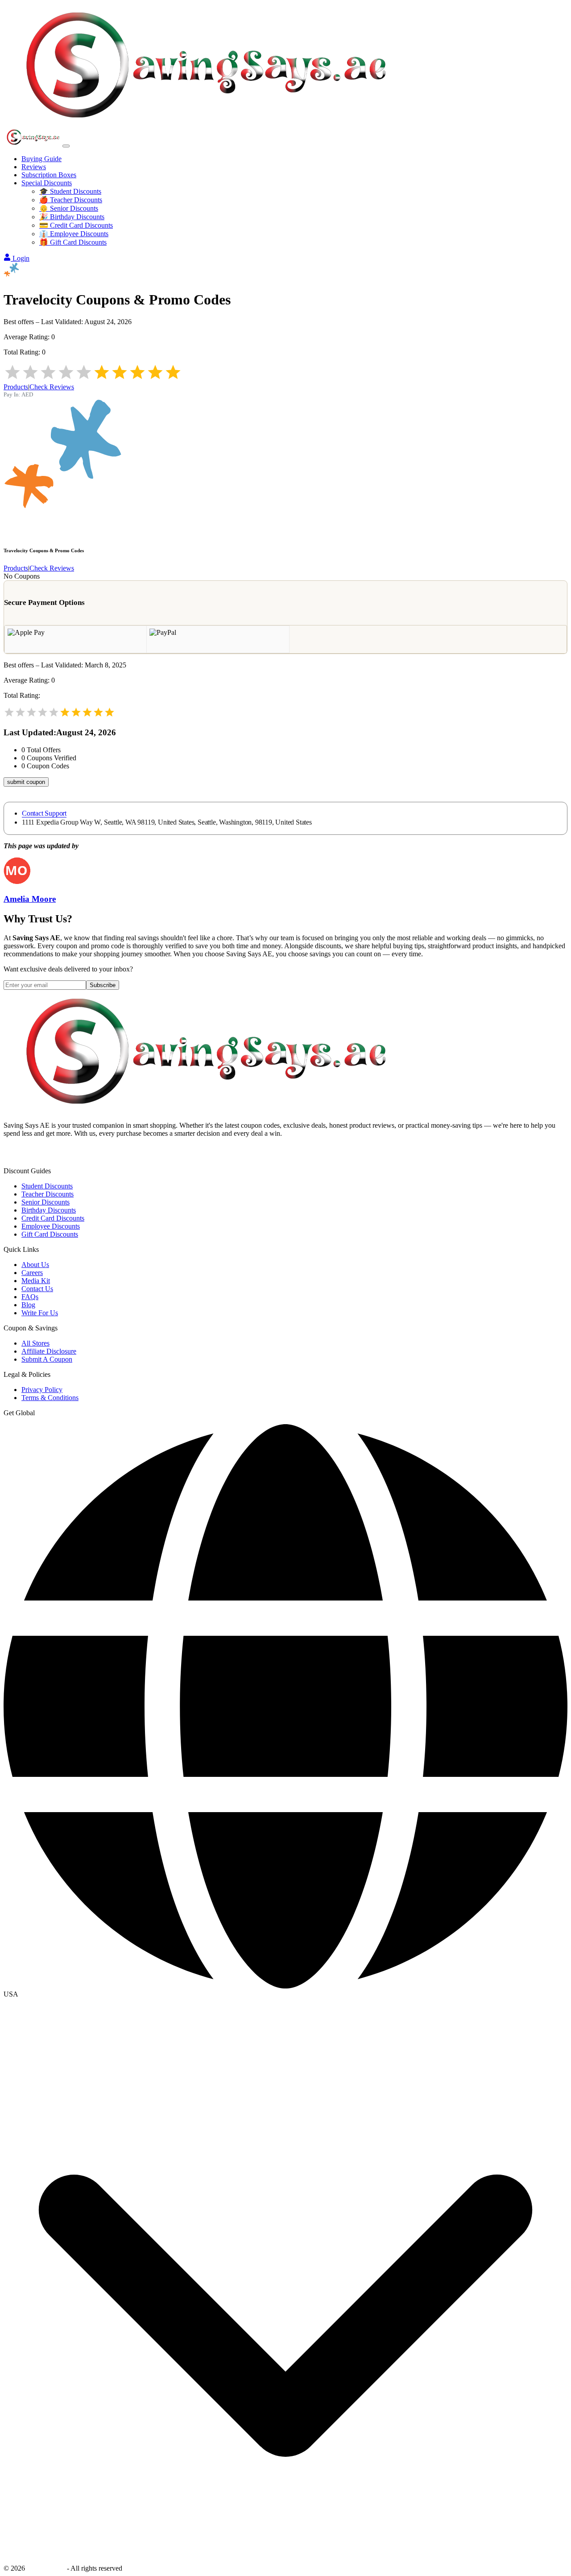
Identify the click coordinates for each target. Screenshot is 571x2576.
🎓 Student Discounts (70, 191)
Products (16, 387)
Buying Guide (41, 159)
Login (21, 258)
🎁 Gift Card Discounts (73, 242)
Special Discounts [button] (47, 183)
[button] (285, 1994)
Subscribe (103, 985)
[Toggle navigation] (66, 146)
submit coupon (26, 782)
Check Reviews (52, 387)
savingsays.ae (46, 2568)
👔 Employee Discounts (74, 234)
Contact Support (44, 813)
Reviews (34, 167)
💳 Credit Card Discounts (76, 225)
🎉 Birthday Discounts (72, 217)
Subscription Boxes (49, 175)
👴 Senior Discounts (69, 208)
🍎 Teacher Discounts (71, 200)
